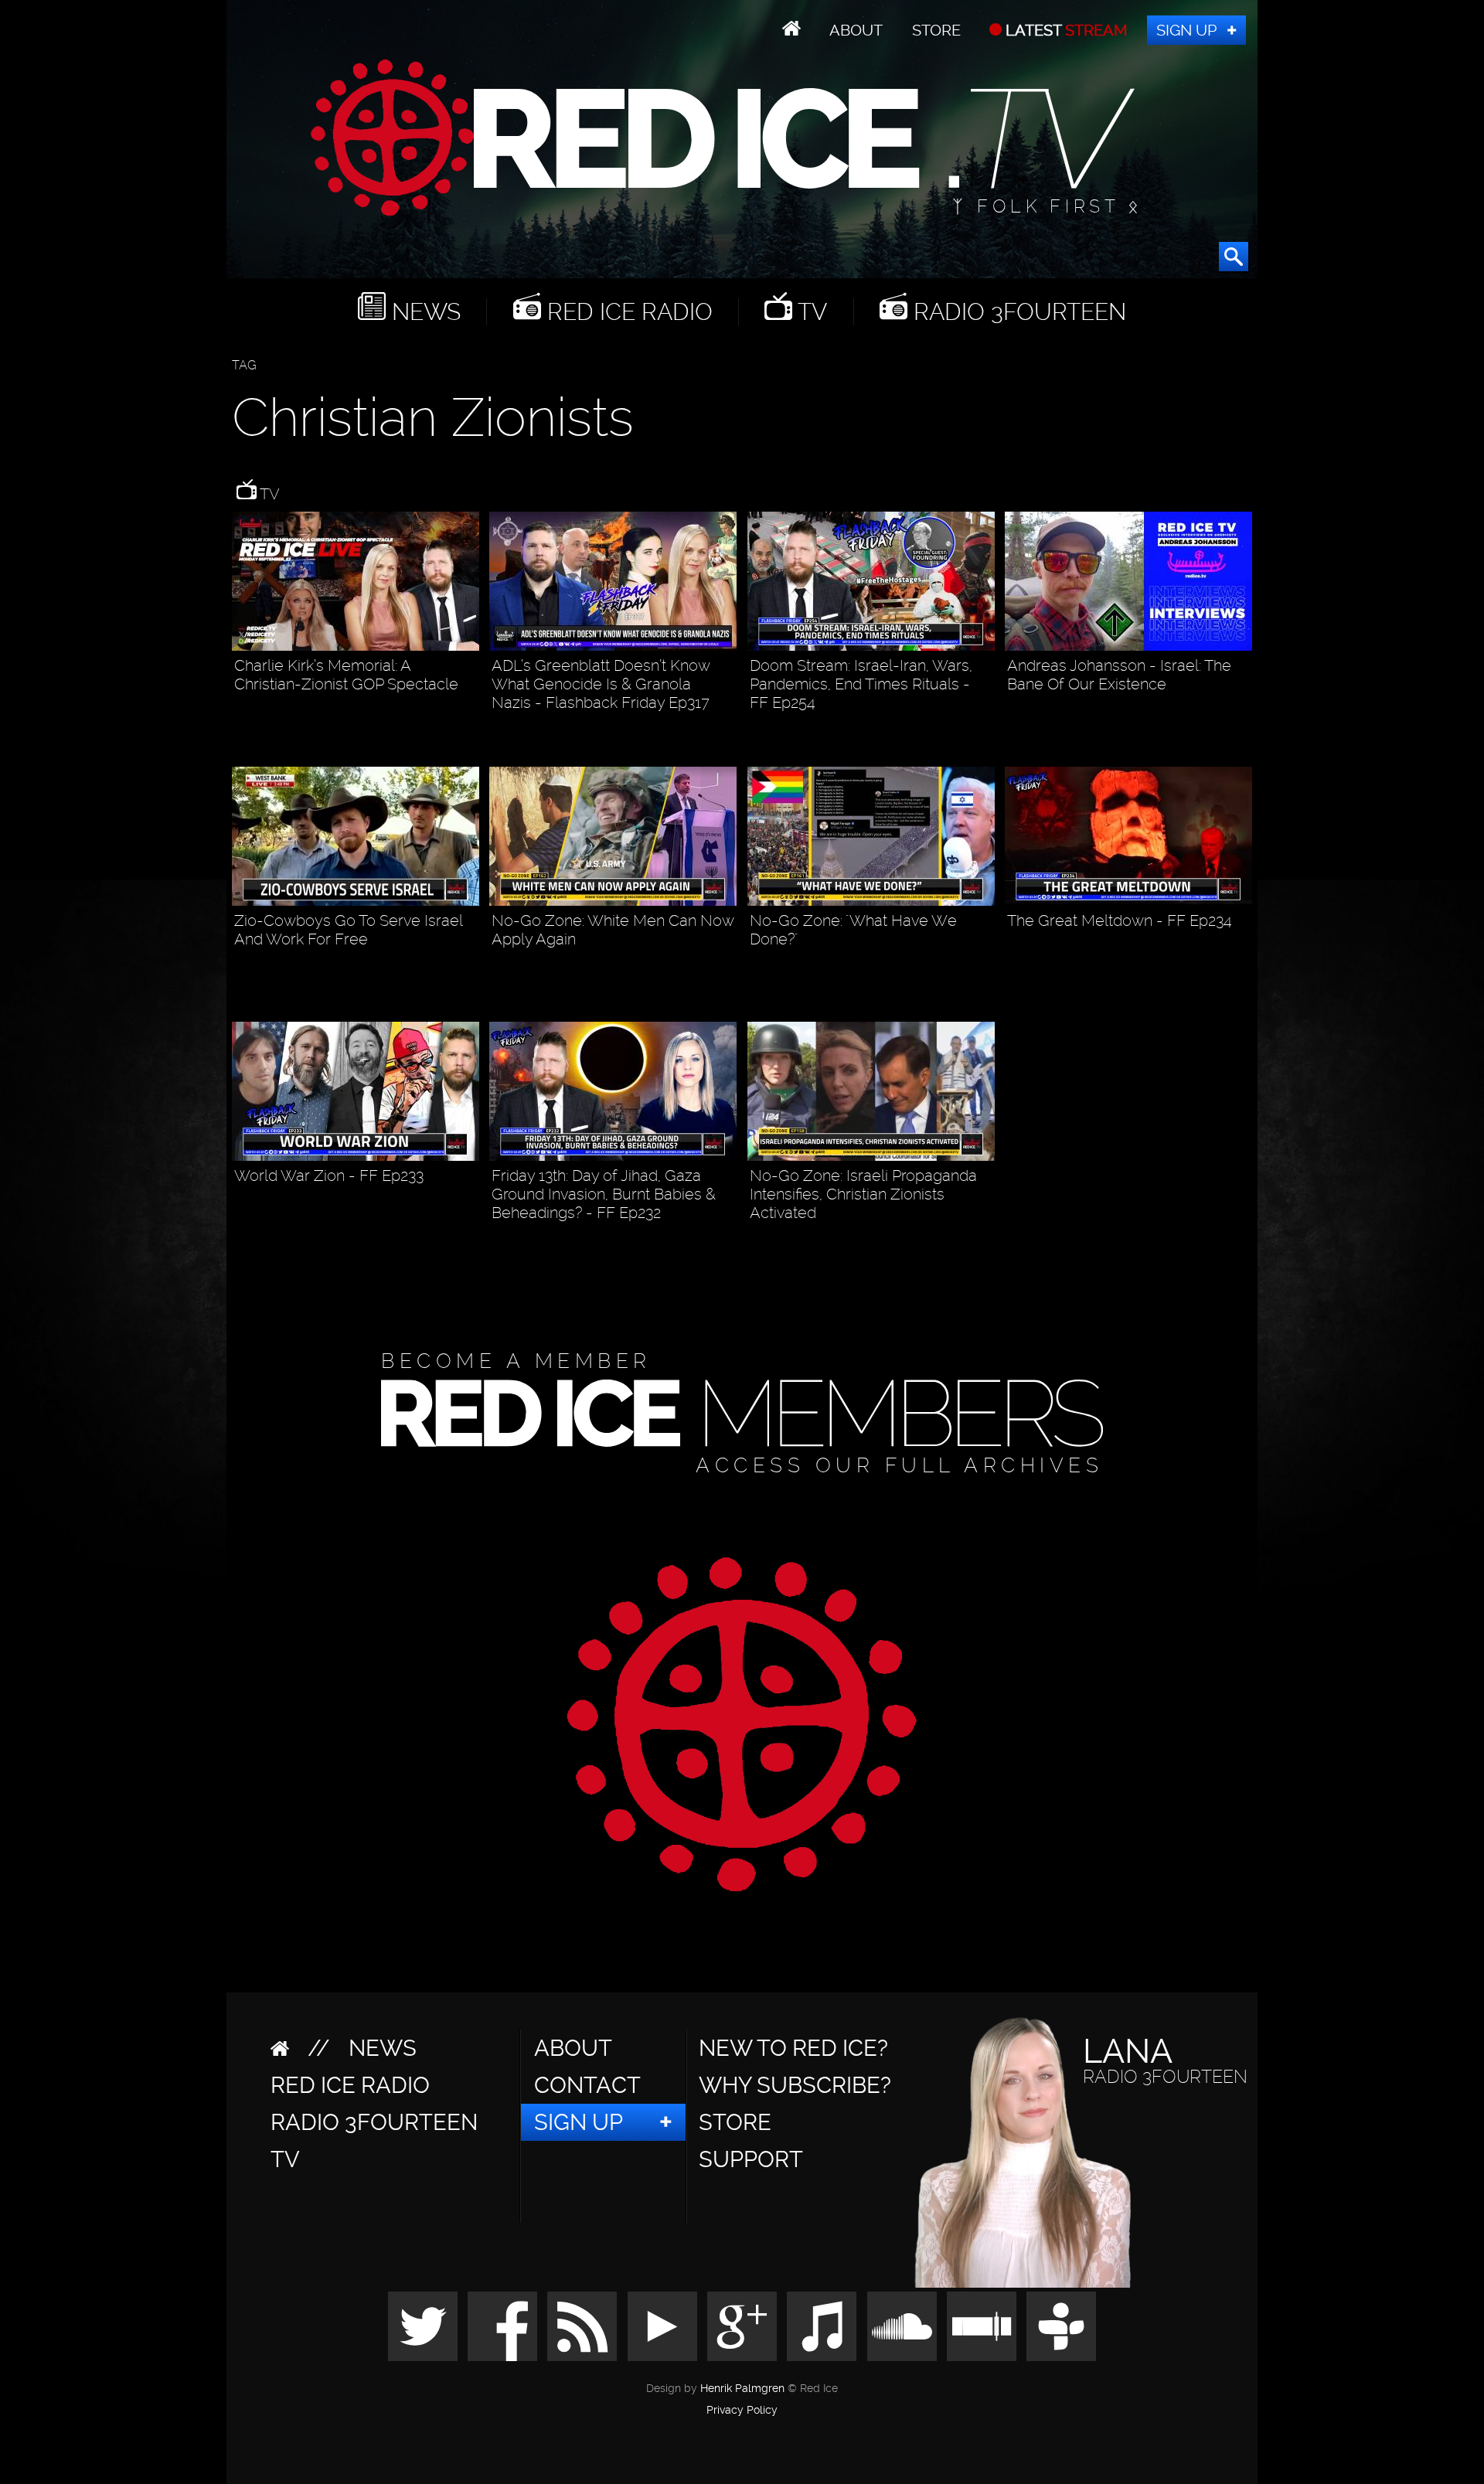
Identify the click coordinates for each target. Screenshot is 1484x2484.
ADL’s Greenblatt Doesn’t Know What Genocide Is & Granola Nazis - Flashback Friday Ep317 (601, 684)
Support (751, 2159)
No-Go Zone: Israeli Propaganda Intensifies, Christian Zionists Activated (863, 1194)
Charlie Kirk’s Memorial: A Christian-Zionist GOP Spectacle (346, 675)
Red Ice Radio (627, 312)
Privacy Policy (742, 2411)
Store (936, 30)
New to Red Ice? (793, 2048)
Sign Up (1186, 30)
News (423, 312)
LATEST (1065, 30)
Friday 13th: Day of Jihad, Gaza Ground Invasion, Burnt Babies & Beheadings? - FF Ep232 (604, 1194)
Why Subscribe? (795, 2085)
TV (810, 312)
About (856, 30)
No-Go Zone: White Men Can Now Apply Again (613, 930)
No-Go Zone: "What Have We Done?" (853, 930)
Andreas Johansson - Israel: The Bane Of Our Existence (1119, 675)
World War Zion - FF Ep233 (329, 1176)
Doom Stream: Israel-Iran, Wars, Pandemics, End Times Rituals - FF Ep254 (861, 684)
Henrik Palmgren (742, 2389)
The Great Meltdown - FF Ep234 (1120, 920)
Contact (587, 2085)
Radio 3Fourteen (1017, 312)
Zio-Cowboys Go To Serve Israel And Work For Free (348, 930)
